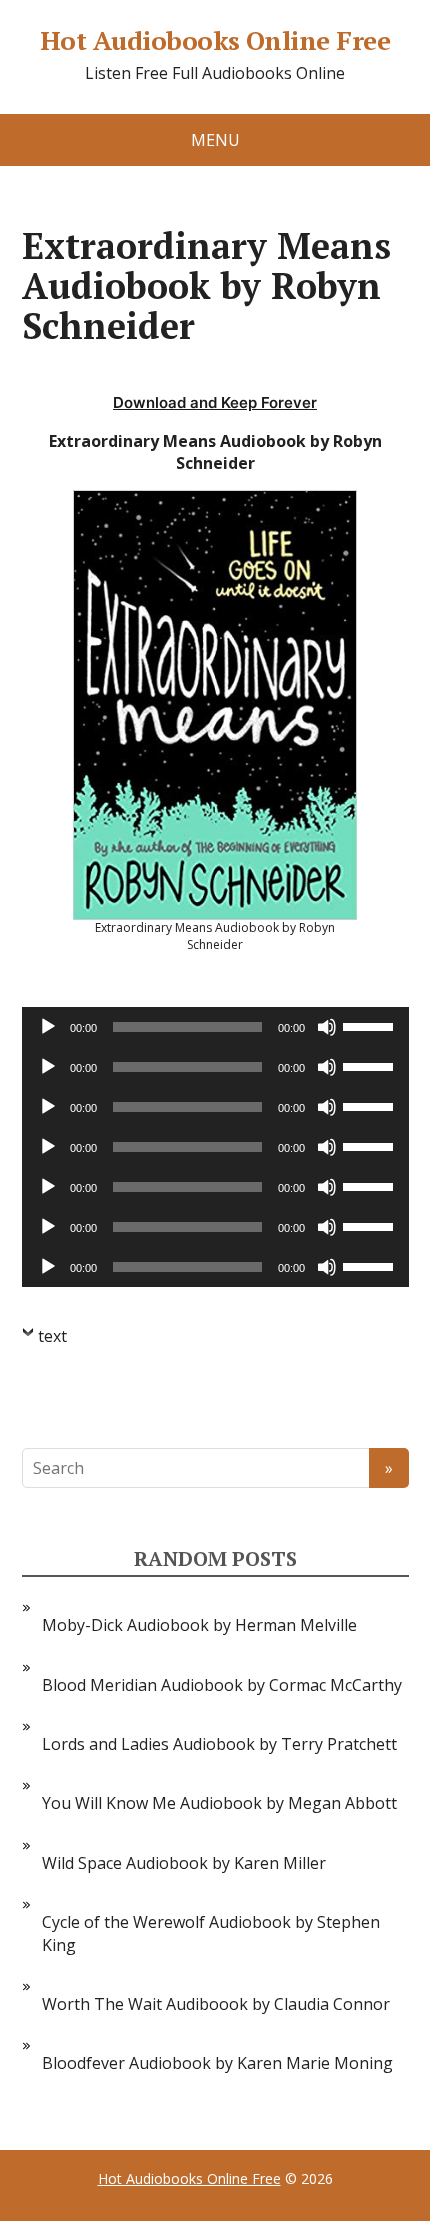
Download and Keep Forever (215, 402)
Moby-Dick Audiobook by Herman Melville (199, 1625)
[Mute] (327, 1027)
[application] (215, 1027)
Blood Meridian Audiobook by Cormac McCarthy (222, 1685)
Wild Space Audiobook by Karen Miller (184, 1863)
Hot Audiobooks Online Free (215, 41)
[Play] (48, 1027)
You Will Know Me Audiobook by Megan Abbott (219, 1803)
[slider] (371, 1025)
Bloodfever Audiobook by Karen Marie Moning (217, 2063)
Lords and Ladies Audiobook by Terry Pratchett (219, 1744)
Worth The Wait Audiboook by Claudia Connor (216, 2004)
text (52, 1336)
